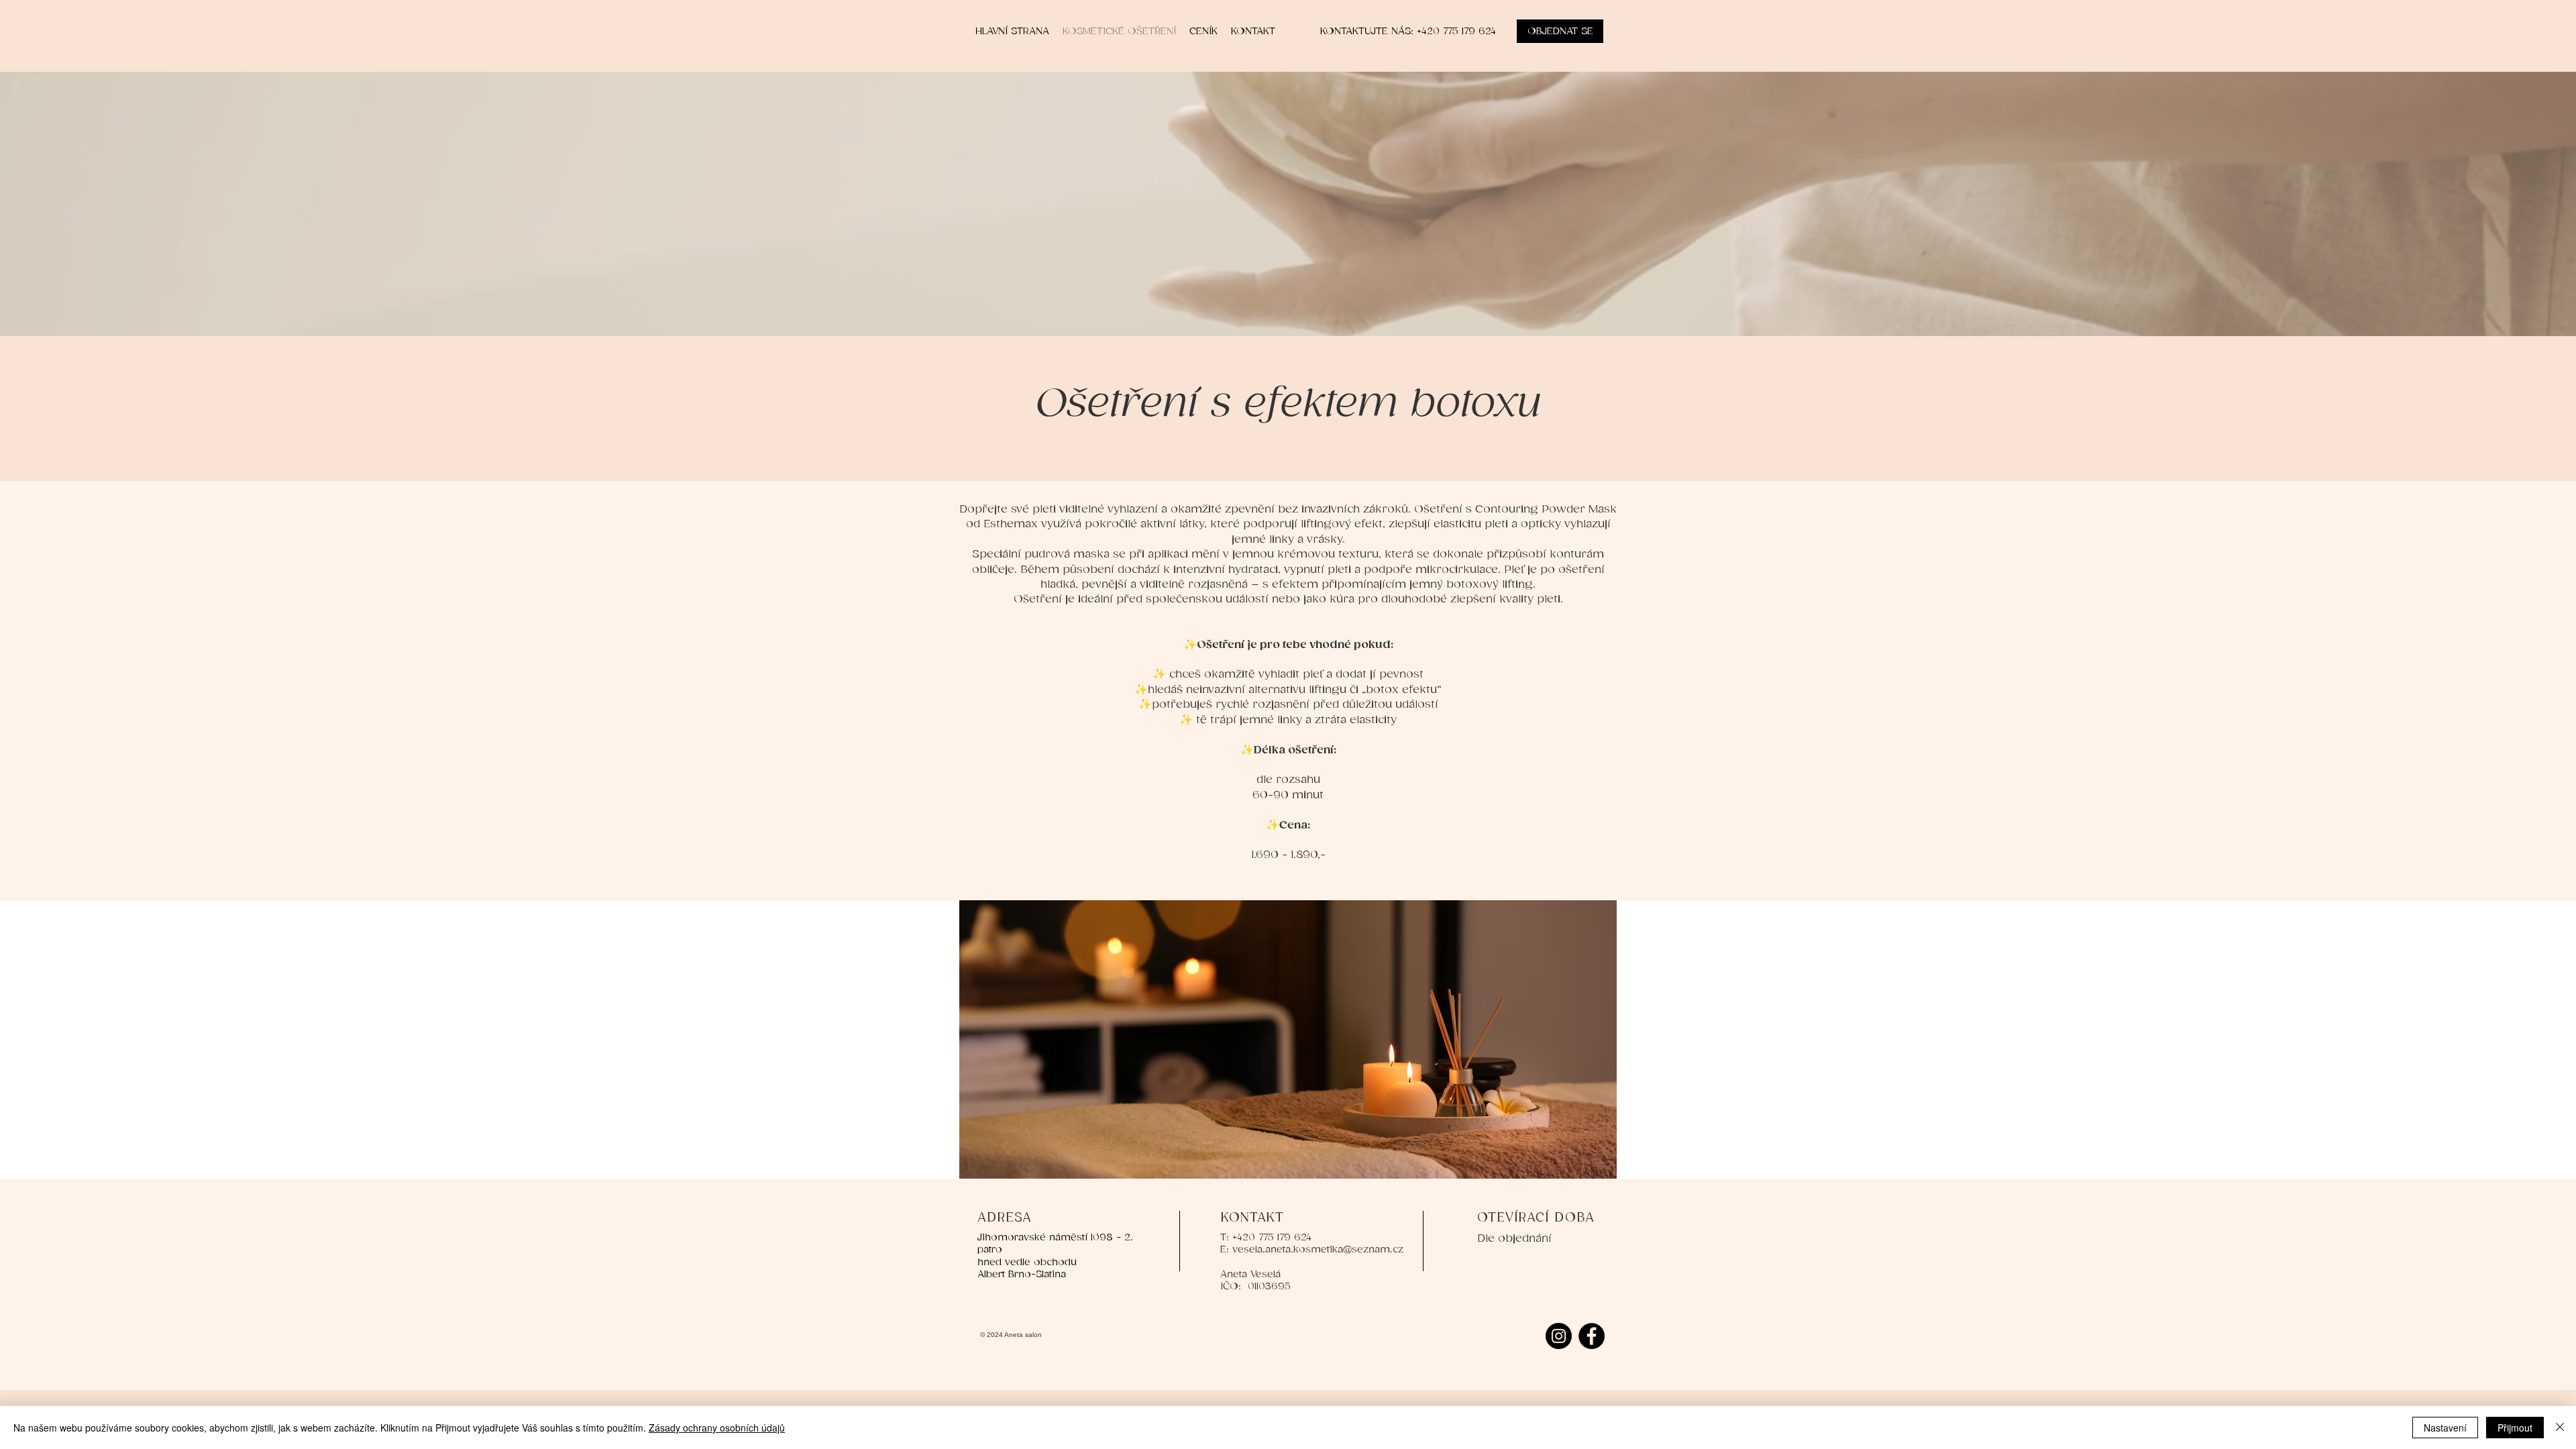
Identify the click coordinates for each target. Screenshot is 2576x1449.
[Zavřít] (2560, 1428)
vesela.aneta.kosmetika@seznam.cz (1318, 1249)
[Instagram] (1559, 1336)
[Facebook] (1592, 1336)
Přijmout (2515, 1428)
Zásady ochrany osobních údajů (717, 1428)
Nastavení (2445, 1428)
